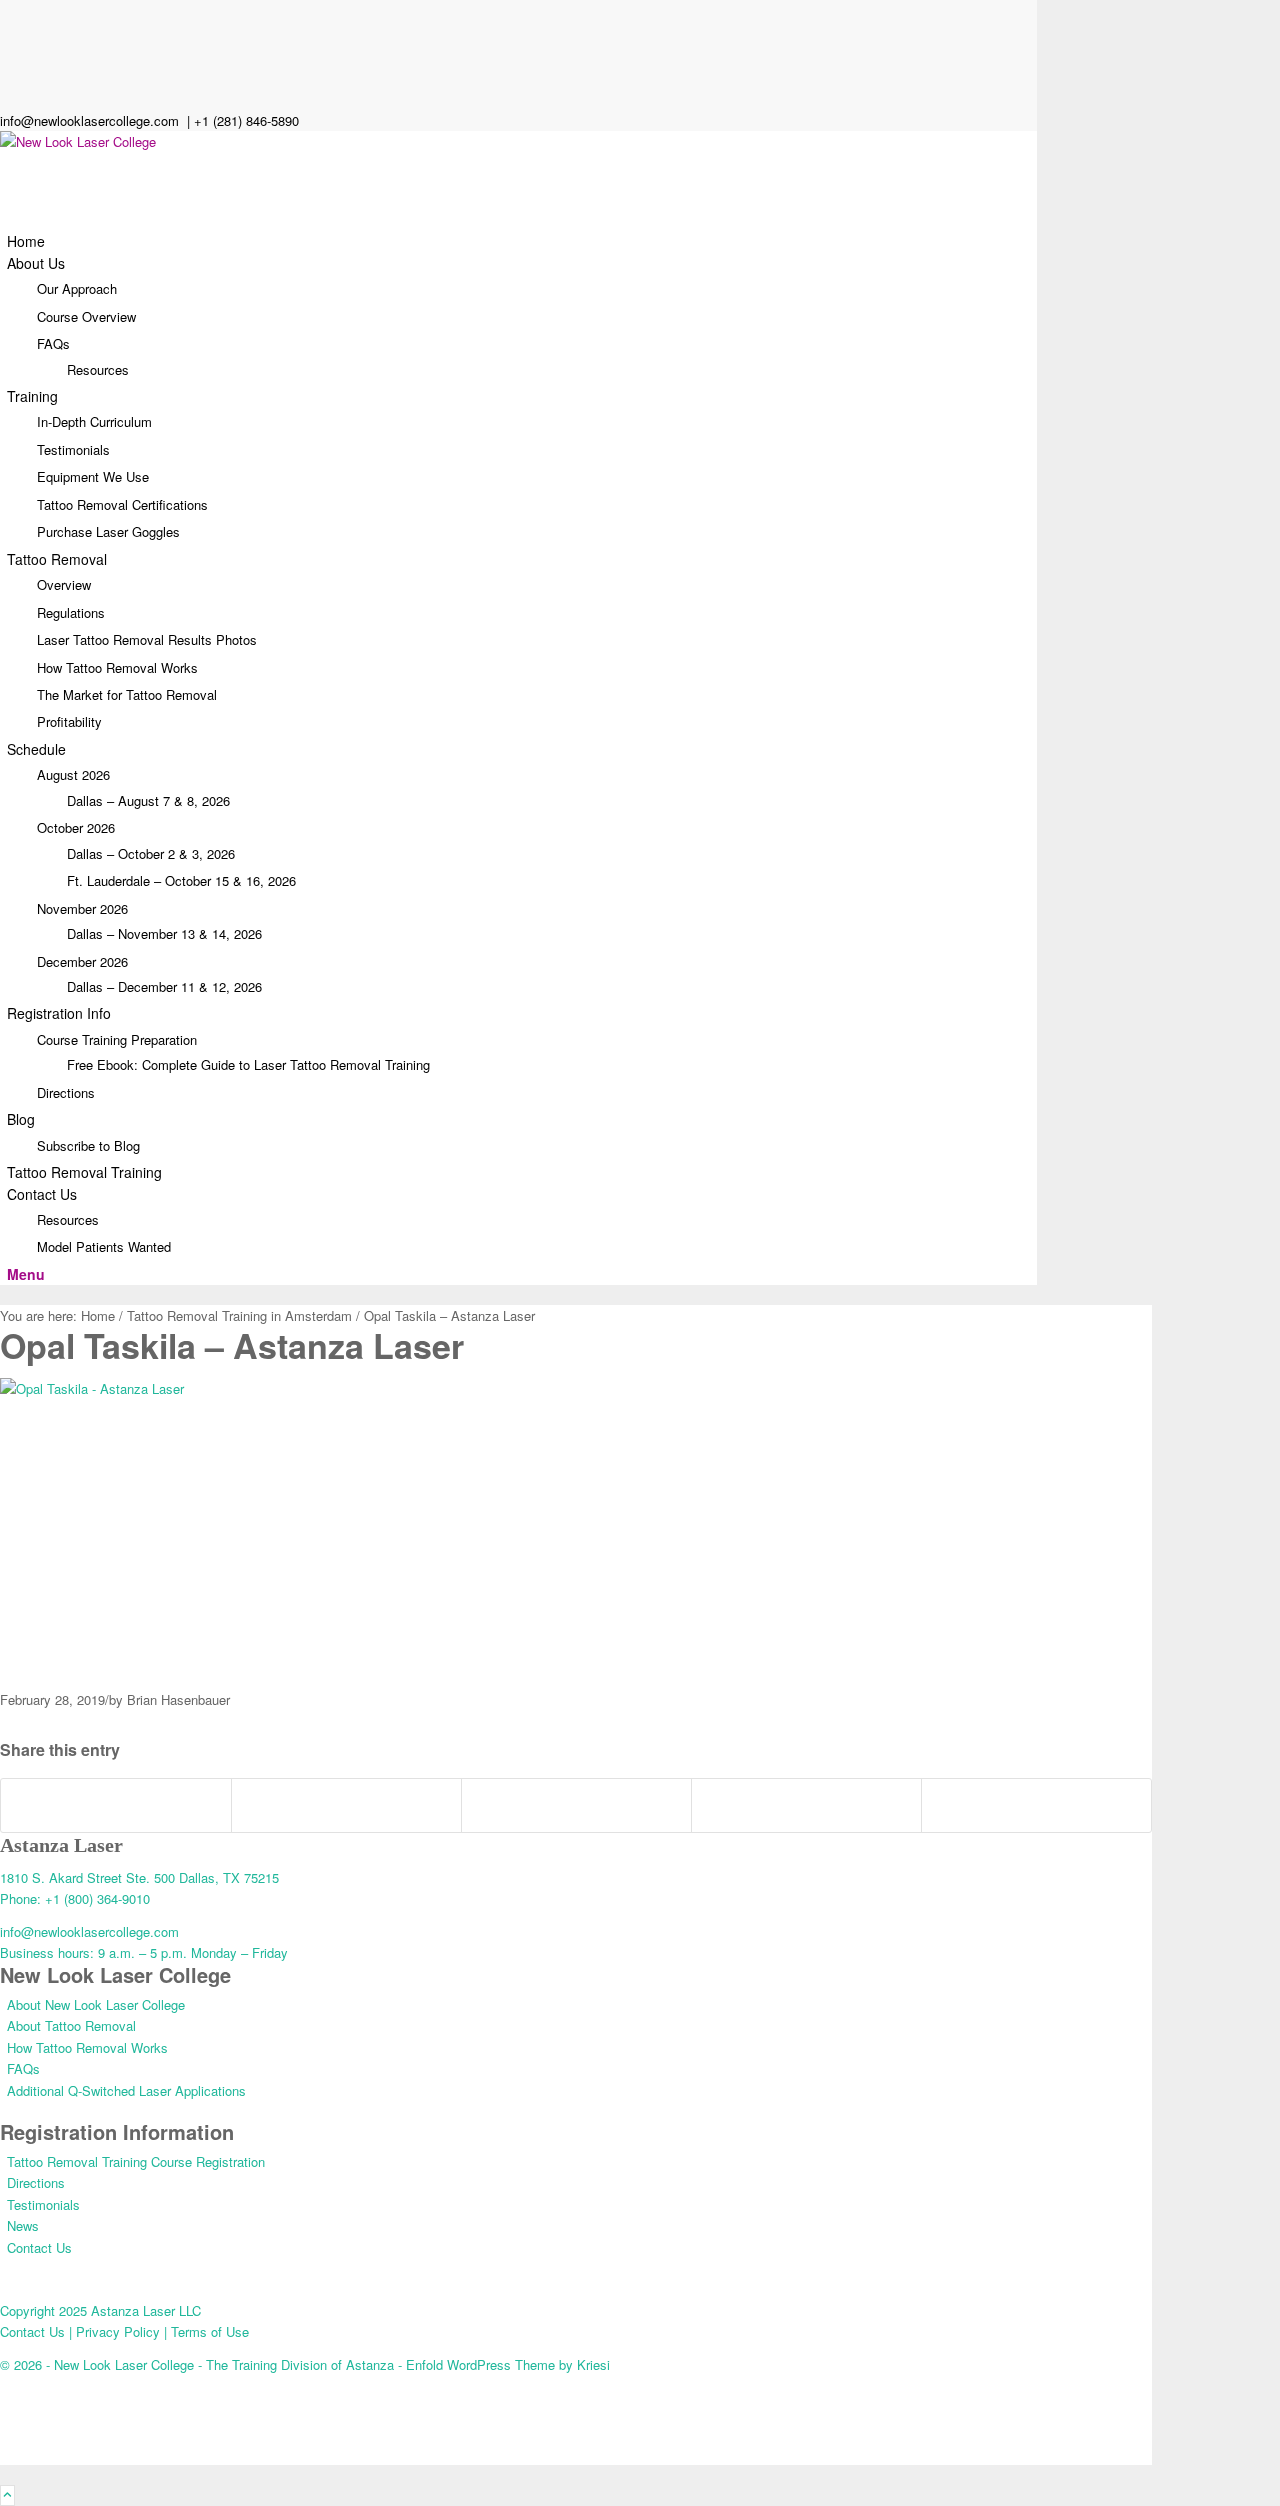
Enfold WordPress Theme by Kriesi (508, 2364)
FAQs (53, 343)
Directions (36, 2182)
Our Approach (77, 288)
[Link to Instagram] (12, 77)
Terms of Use (208, 2331)
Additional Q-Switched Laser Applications (126, 2090)
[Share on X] (346, 1805)
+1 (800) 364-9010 (97, 1898)
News (23, 2225)
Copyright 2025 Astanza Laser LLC (100, 2310)
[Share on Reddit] (806, 1805)
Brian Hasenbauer (178, 1699)
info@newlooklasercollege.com (91, 120)
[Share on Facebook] (116, 1805)
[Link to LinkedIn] (12, 32)
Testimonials (43, 2204)
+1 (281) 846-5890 (246, 120)
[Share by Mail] (1036, 1805)
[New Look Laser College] (150, 141)
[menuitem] (522, 241)
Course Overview (86, 316)
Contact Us (39, 2247)
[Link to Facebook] (12, 55)
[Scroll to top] (7, 2495)
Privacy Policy (120, 2331)
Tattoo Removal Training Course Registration (136, 2161)
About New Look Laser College (96, 2004)
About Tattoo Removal (71, 2025)
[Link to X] (12, 10)
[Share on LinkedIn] (576, 1805)
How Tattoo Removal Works (87, 2047)
